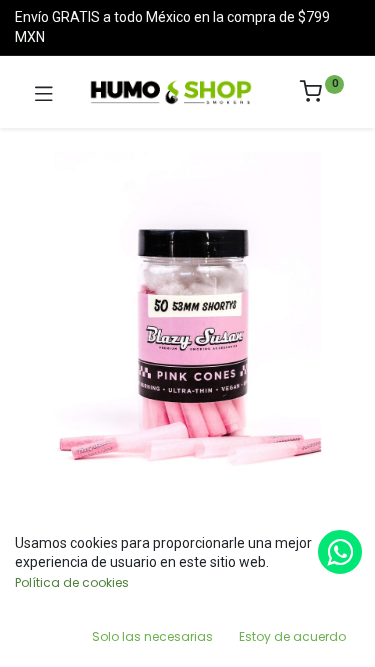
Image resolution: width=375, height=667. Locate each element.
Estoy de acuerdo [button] (292, 636)
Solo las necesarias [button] (152, 636)
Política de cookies (72, 582)
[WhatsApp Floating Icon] (340, 552)
